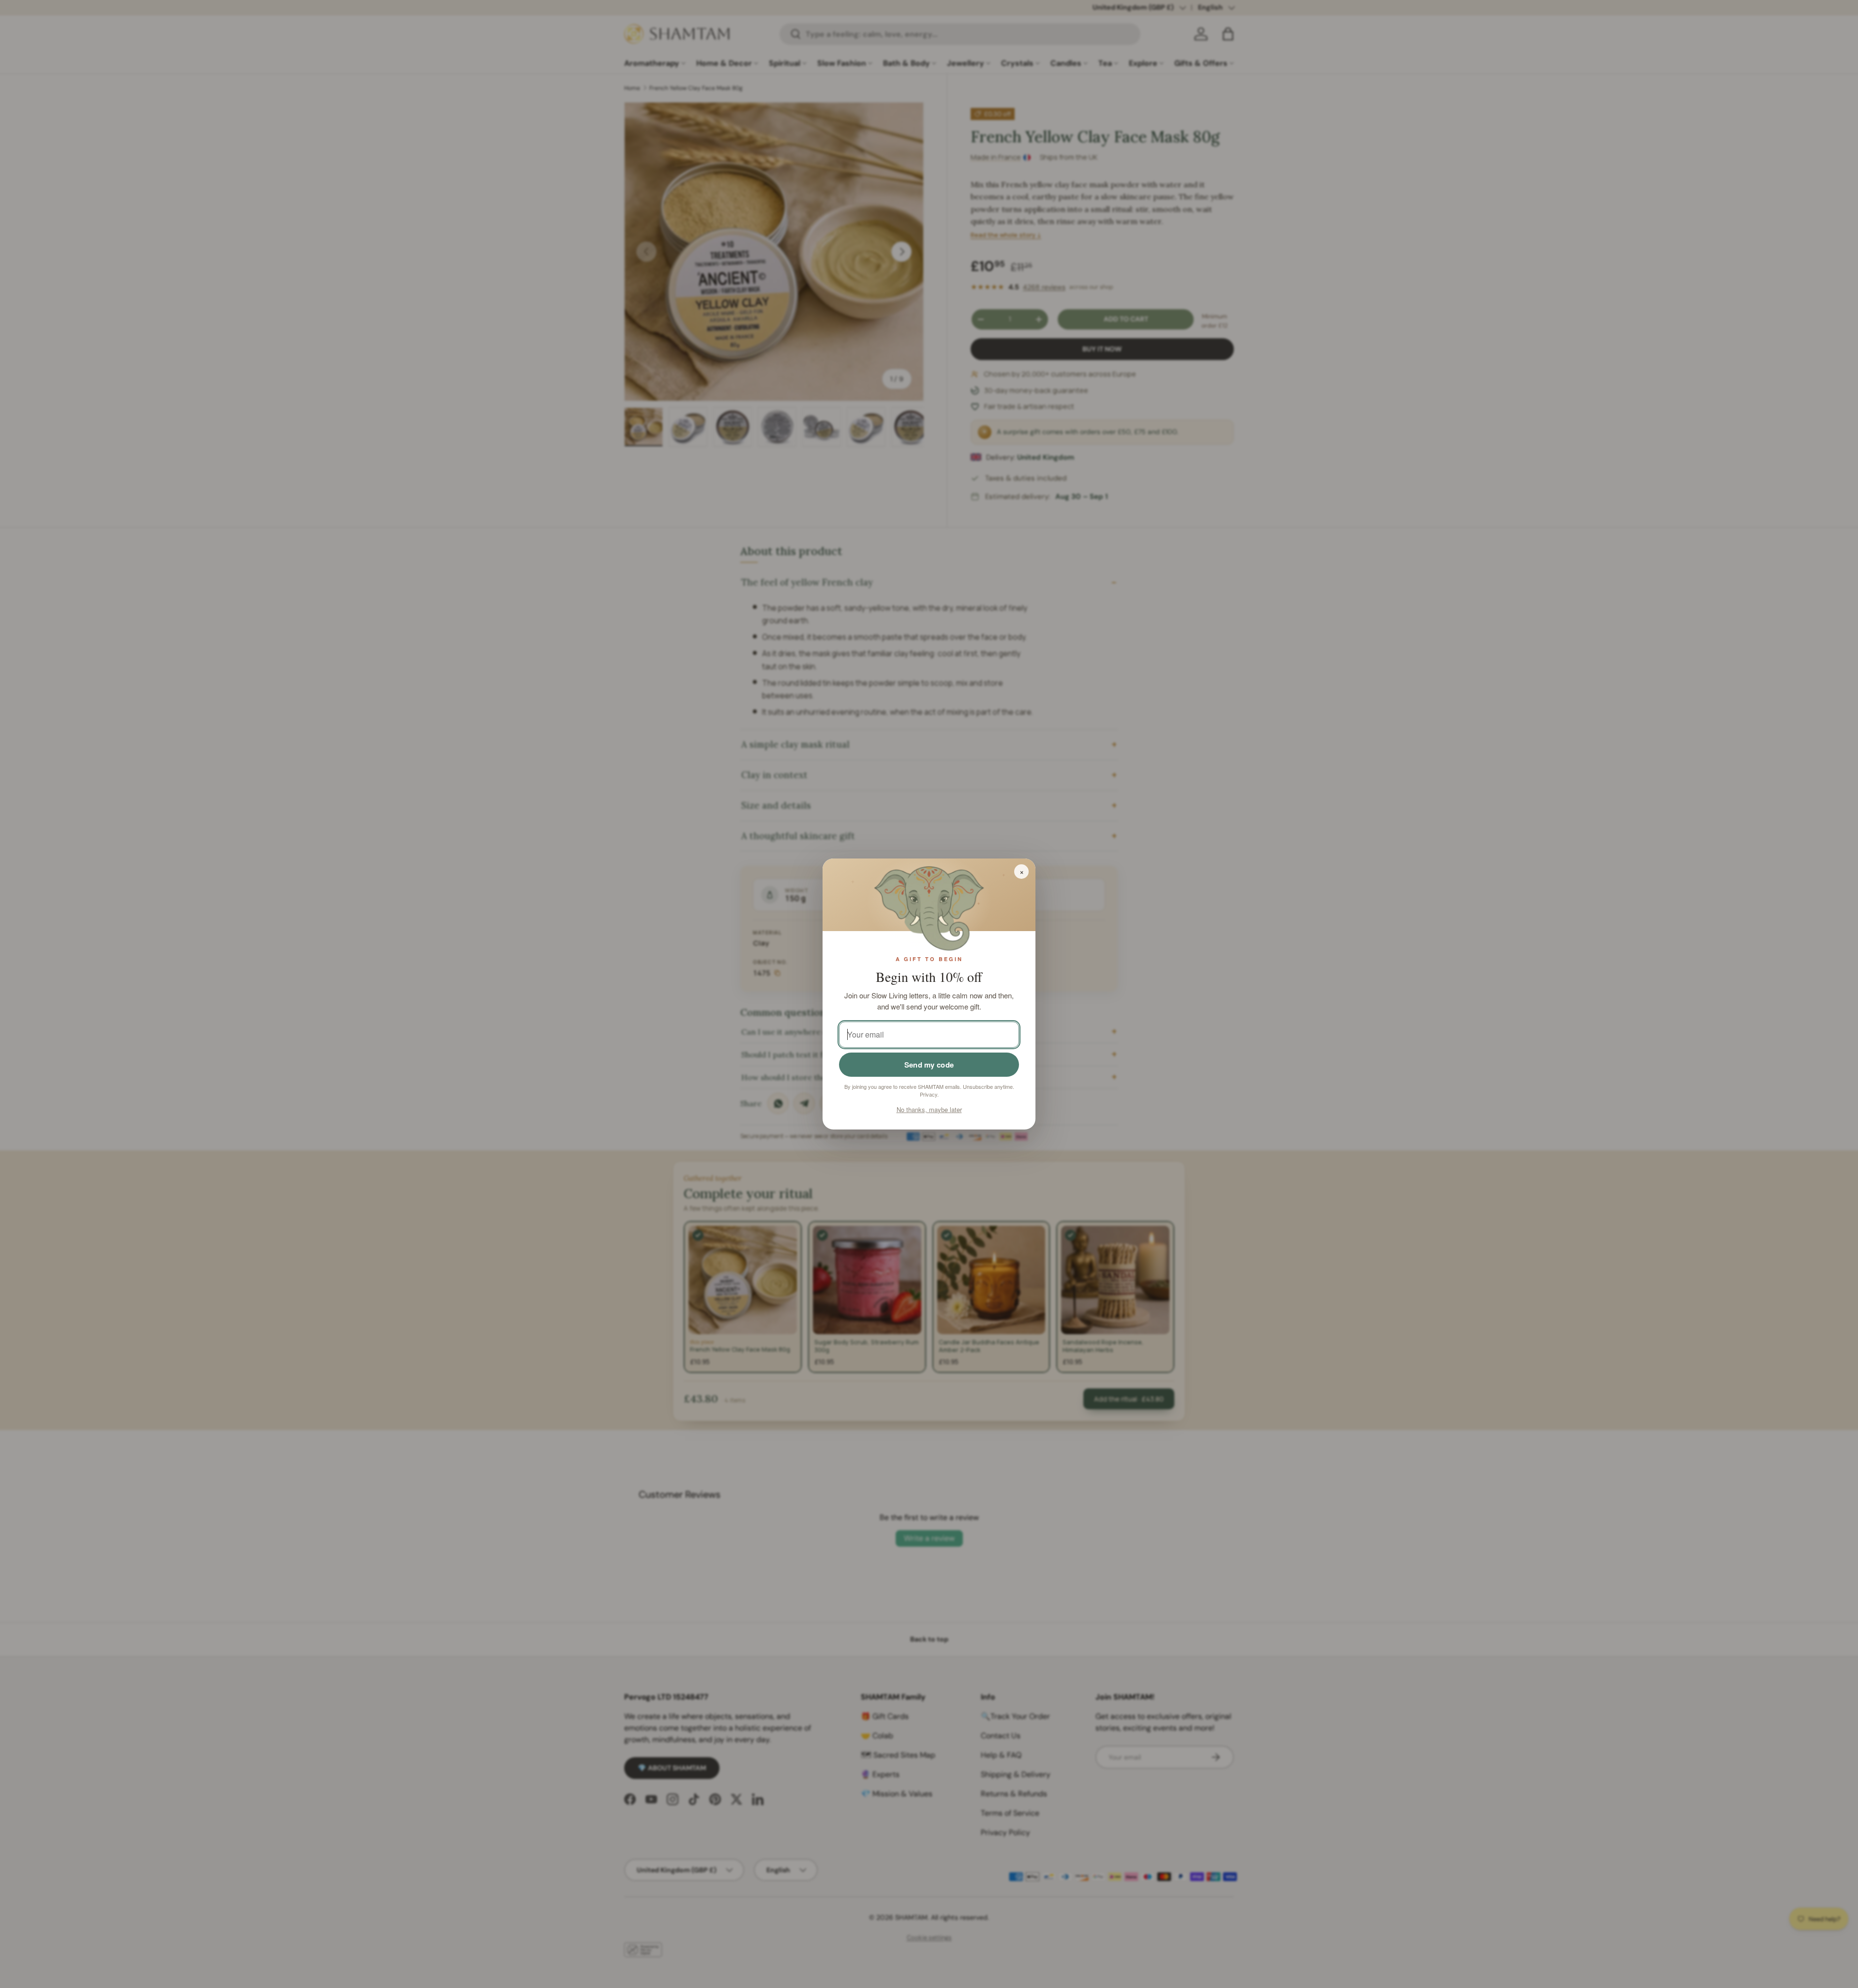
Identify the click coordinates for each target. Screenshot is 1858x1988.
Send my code (929, 1065)
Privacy (929, 1094)
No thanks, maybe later (929, 1109)
